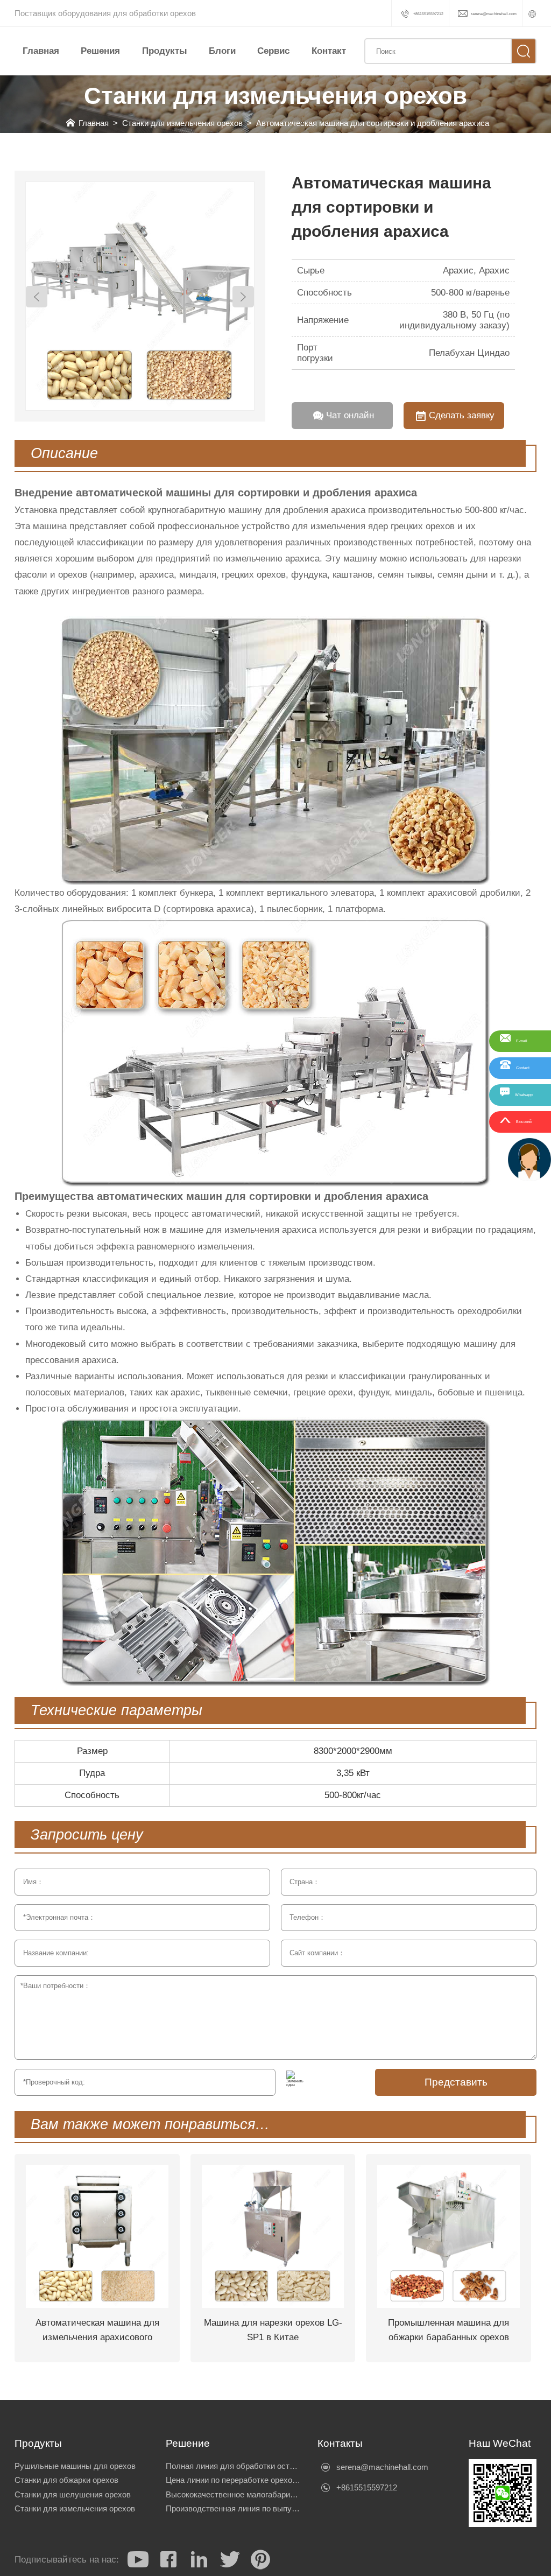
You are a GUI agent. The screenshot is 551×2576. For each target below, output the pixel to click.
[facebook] (168, 2559)
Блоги (222, 51)
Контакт (329, 51)
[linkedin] (199, 2559)
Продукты (165, 51)
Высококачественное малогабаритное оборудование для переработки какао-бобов (234, 2495)
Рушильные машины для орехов (75, 2466)
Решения (100, 51)
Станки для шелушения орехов (73, 2495)
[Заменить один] (295, 2079)
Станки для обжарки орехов (66, 2480)
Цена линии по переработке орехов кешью (234, 2480)
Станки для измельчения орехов (182, 123)
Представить (456, 2082)
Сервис (273, 51)
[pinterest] (260, 2559)
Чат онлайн (350, 415)
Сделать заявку (462, 415)
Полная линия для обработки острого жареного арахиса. (234, 2466)
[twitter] (230, 2559)
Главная (41, 51)
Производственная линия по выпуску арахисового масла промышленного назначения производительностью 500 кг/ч (234, 2509)
